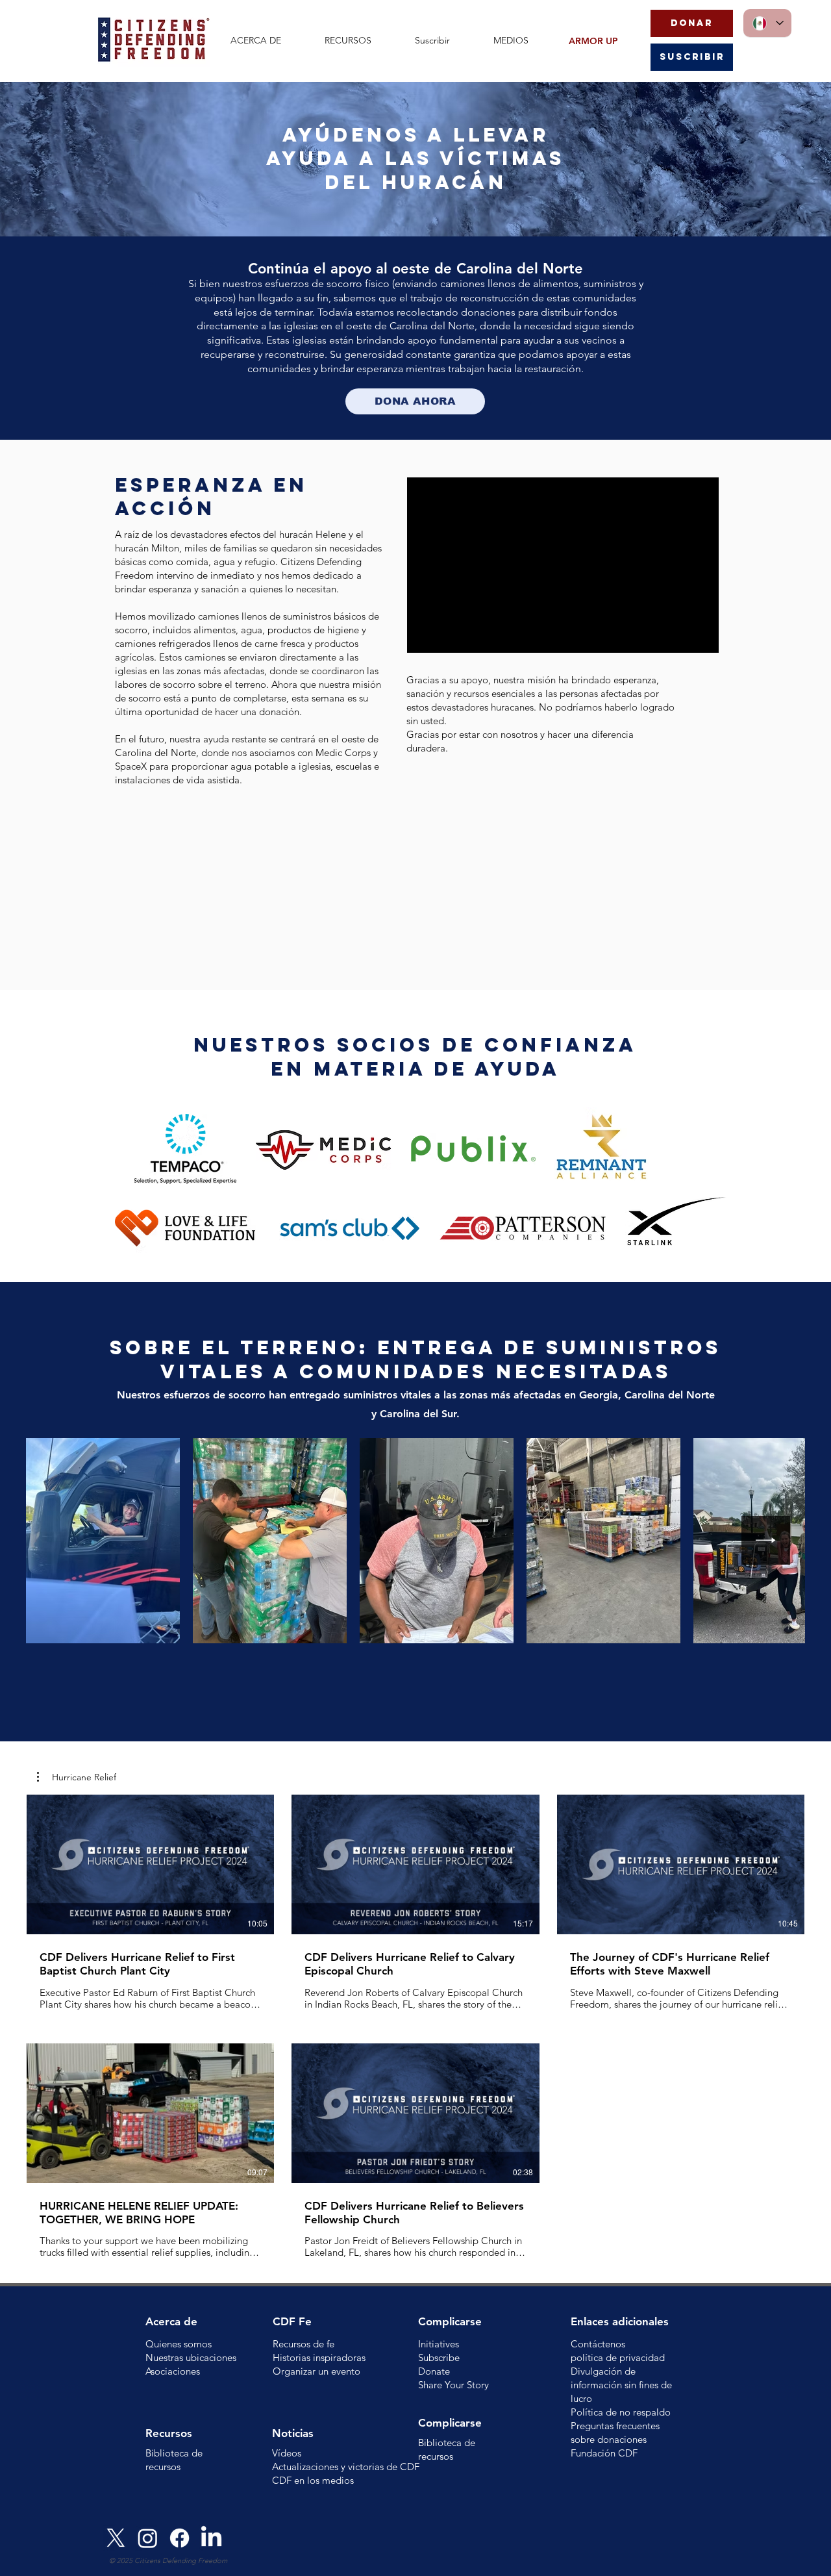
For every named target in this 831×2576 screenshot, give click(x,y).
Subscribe (439, 2357)
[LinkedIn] (211, 2538)
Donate (434, 2371)
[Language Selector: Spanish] (767, 23)
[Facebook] (180, 2538)
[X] (116, 2538)
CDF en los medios (313, 2480)
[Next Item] (766, 1540)
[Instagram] (148, 2538)
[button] (268, 41)
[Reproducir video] (151, 1864)
